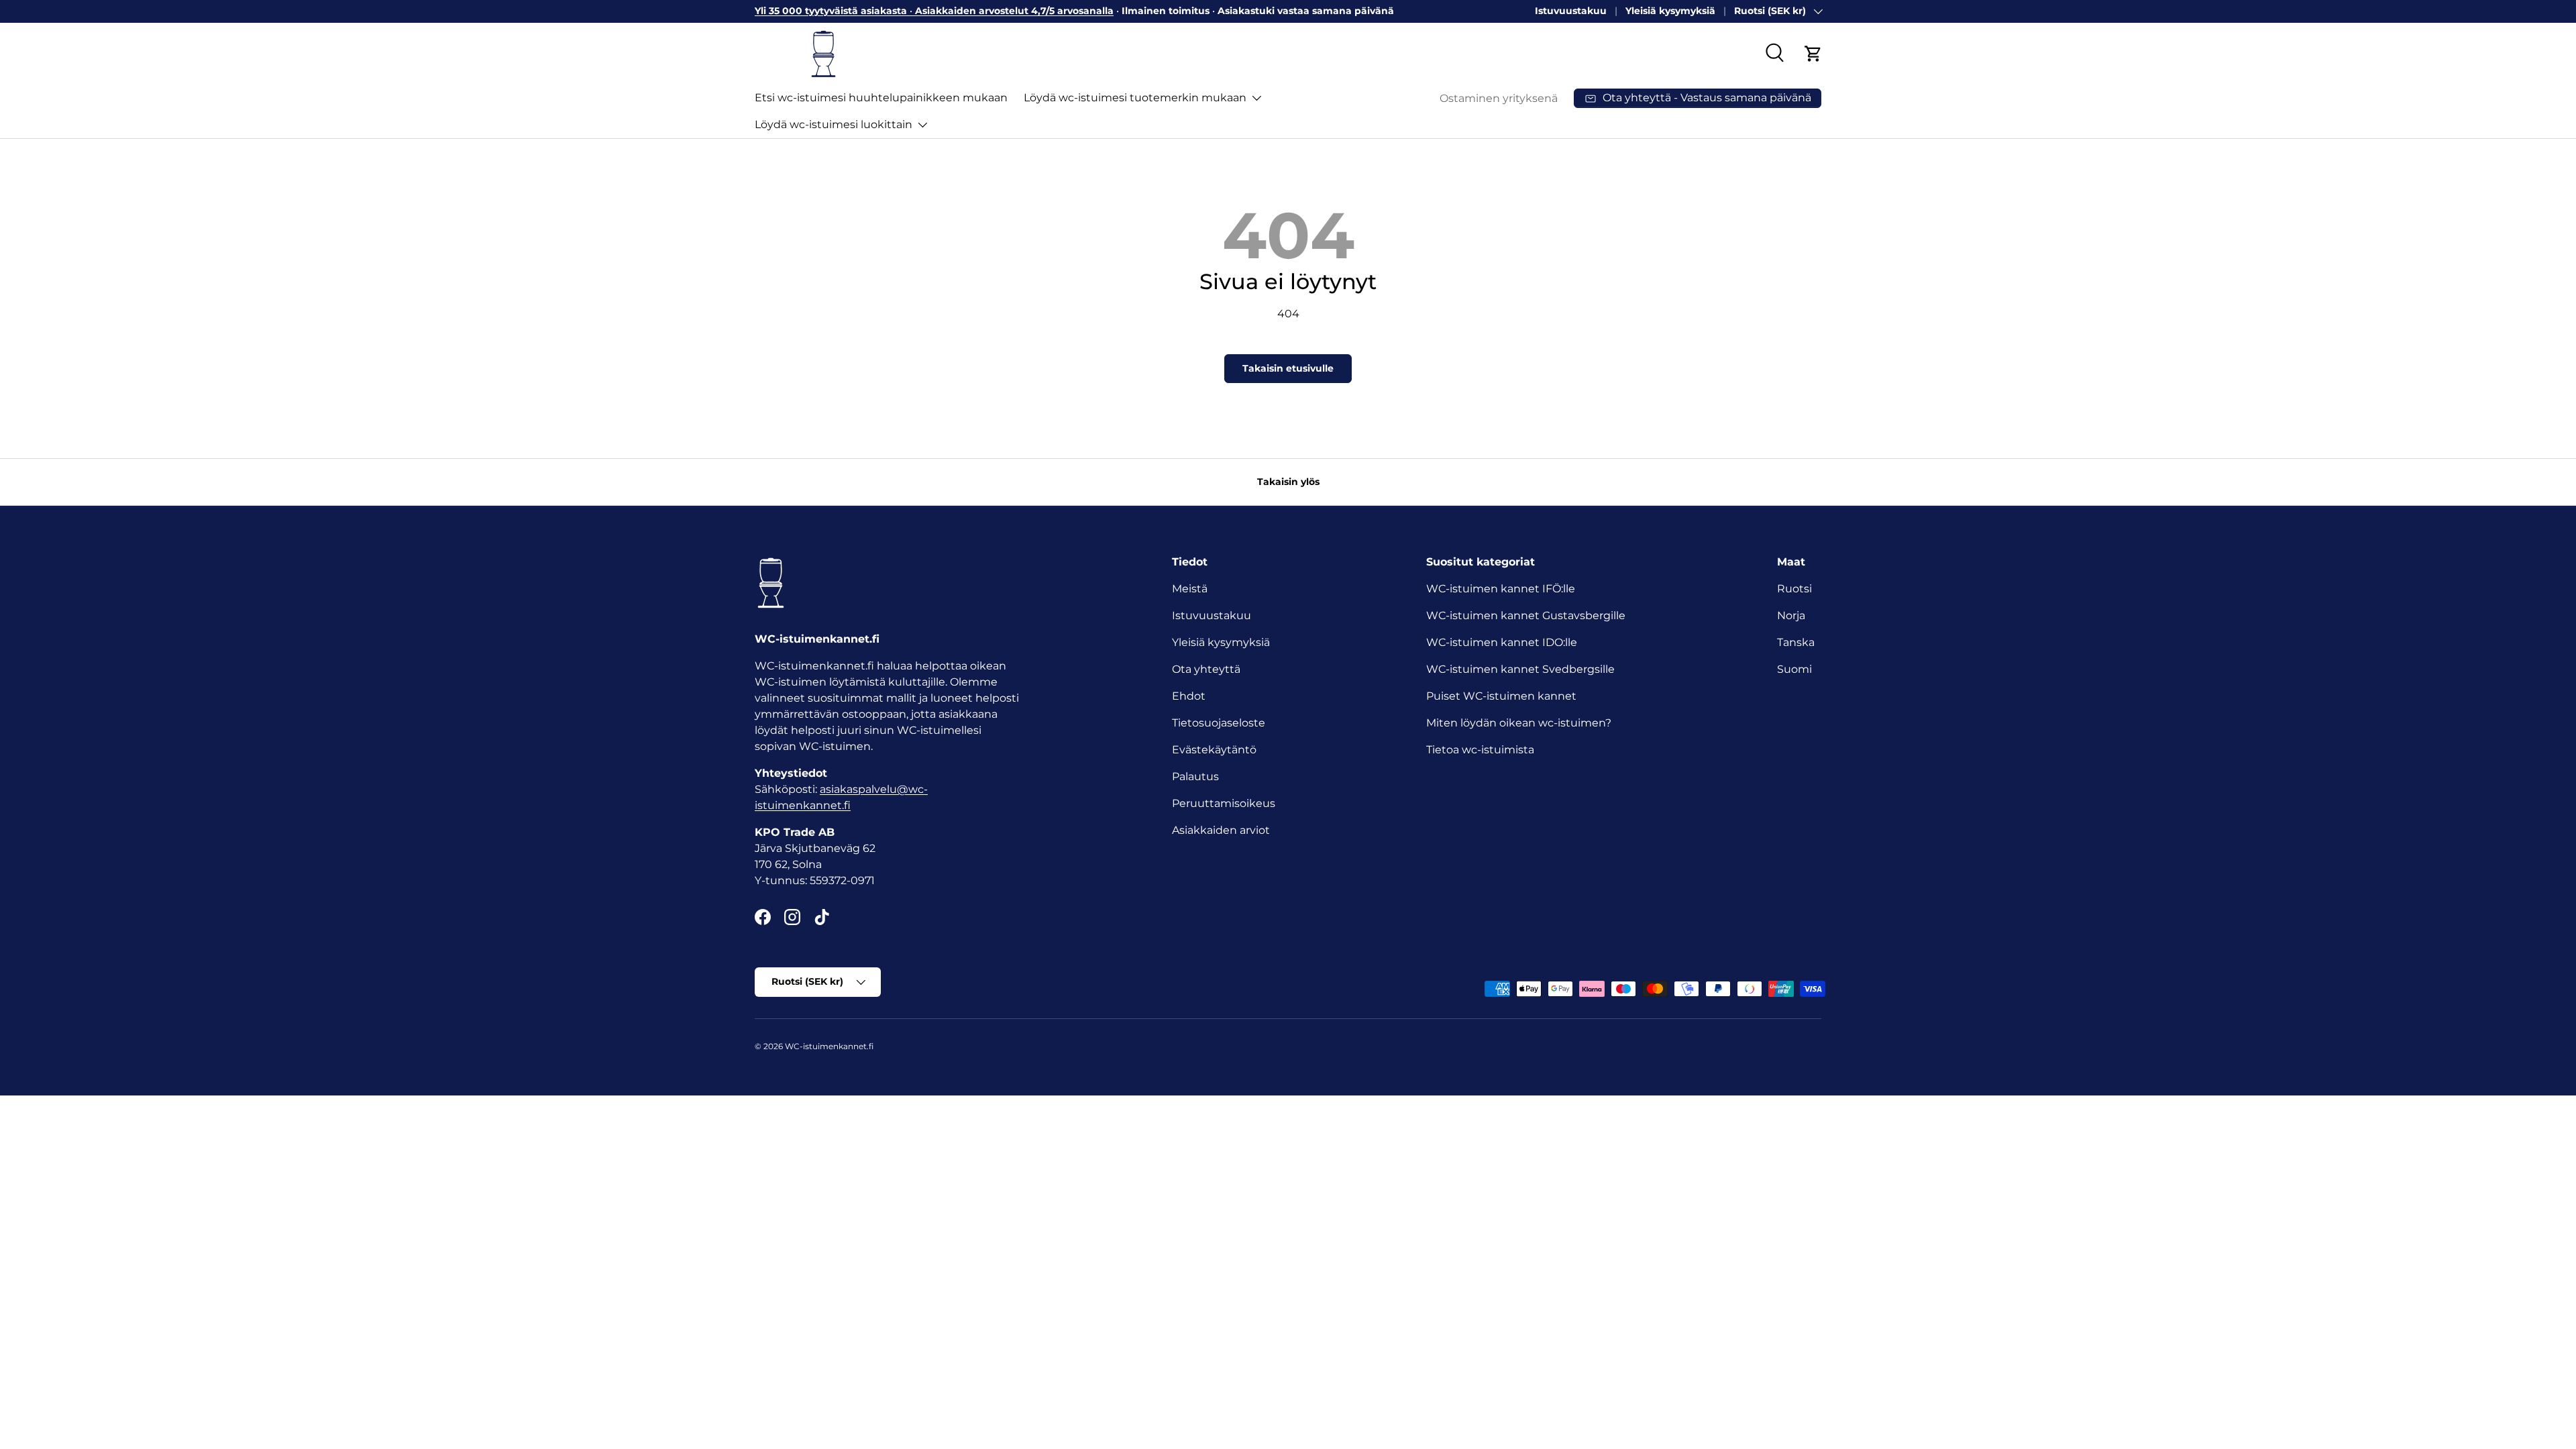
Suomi (1794, 669)
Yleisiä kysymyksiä (1670, 11)
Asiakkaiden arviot (1221, 830)
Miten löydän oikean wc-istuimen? (1519, 723)
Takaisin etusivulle (1288, 368)
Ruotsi (1794, 589)
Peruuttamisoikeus (1224, 803)
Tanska (1796, 642)
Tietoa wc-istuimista (1480, 750)
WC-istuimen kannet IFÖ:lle (1501, 589)
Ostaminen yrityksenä (1499, 98)
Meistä (1190, 589)
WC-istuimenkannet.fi (829, 1046)
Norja (1791, 615)
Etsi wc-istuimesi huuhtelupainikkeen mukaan (881, 98)
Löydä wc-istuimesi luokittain (834, 124)
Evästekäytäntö (1214, 750)
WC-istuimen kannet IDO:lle (1502, 642)
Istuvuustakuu (1571, 11)
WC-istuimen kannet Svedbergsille (1520, 669)
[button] (1813, 54)
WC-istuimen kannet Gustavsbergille (1526, 615)
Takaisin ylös (1288, 482)
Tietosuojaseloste (1219, 723)
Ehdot (1189, 696)
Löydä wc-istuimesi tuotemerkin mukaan (1135, 98)
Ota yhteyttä (1206, 669)
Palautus (1195, 776)
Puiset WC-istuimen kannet (1501, 696)
